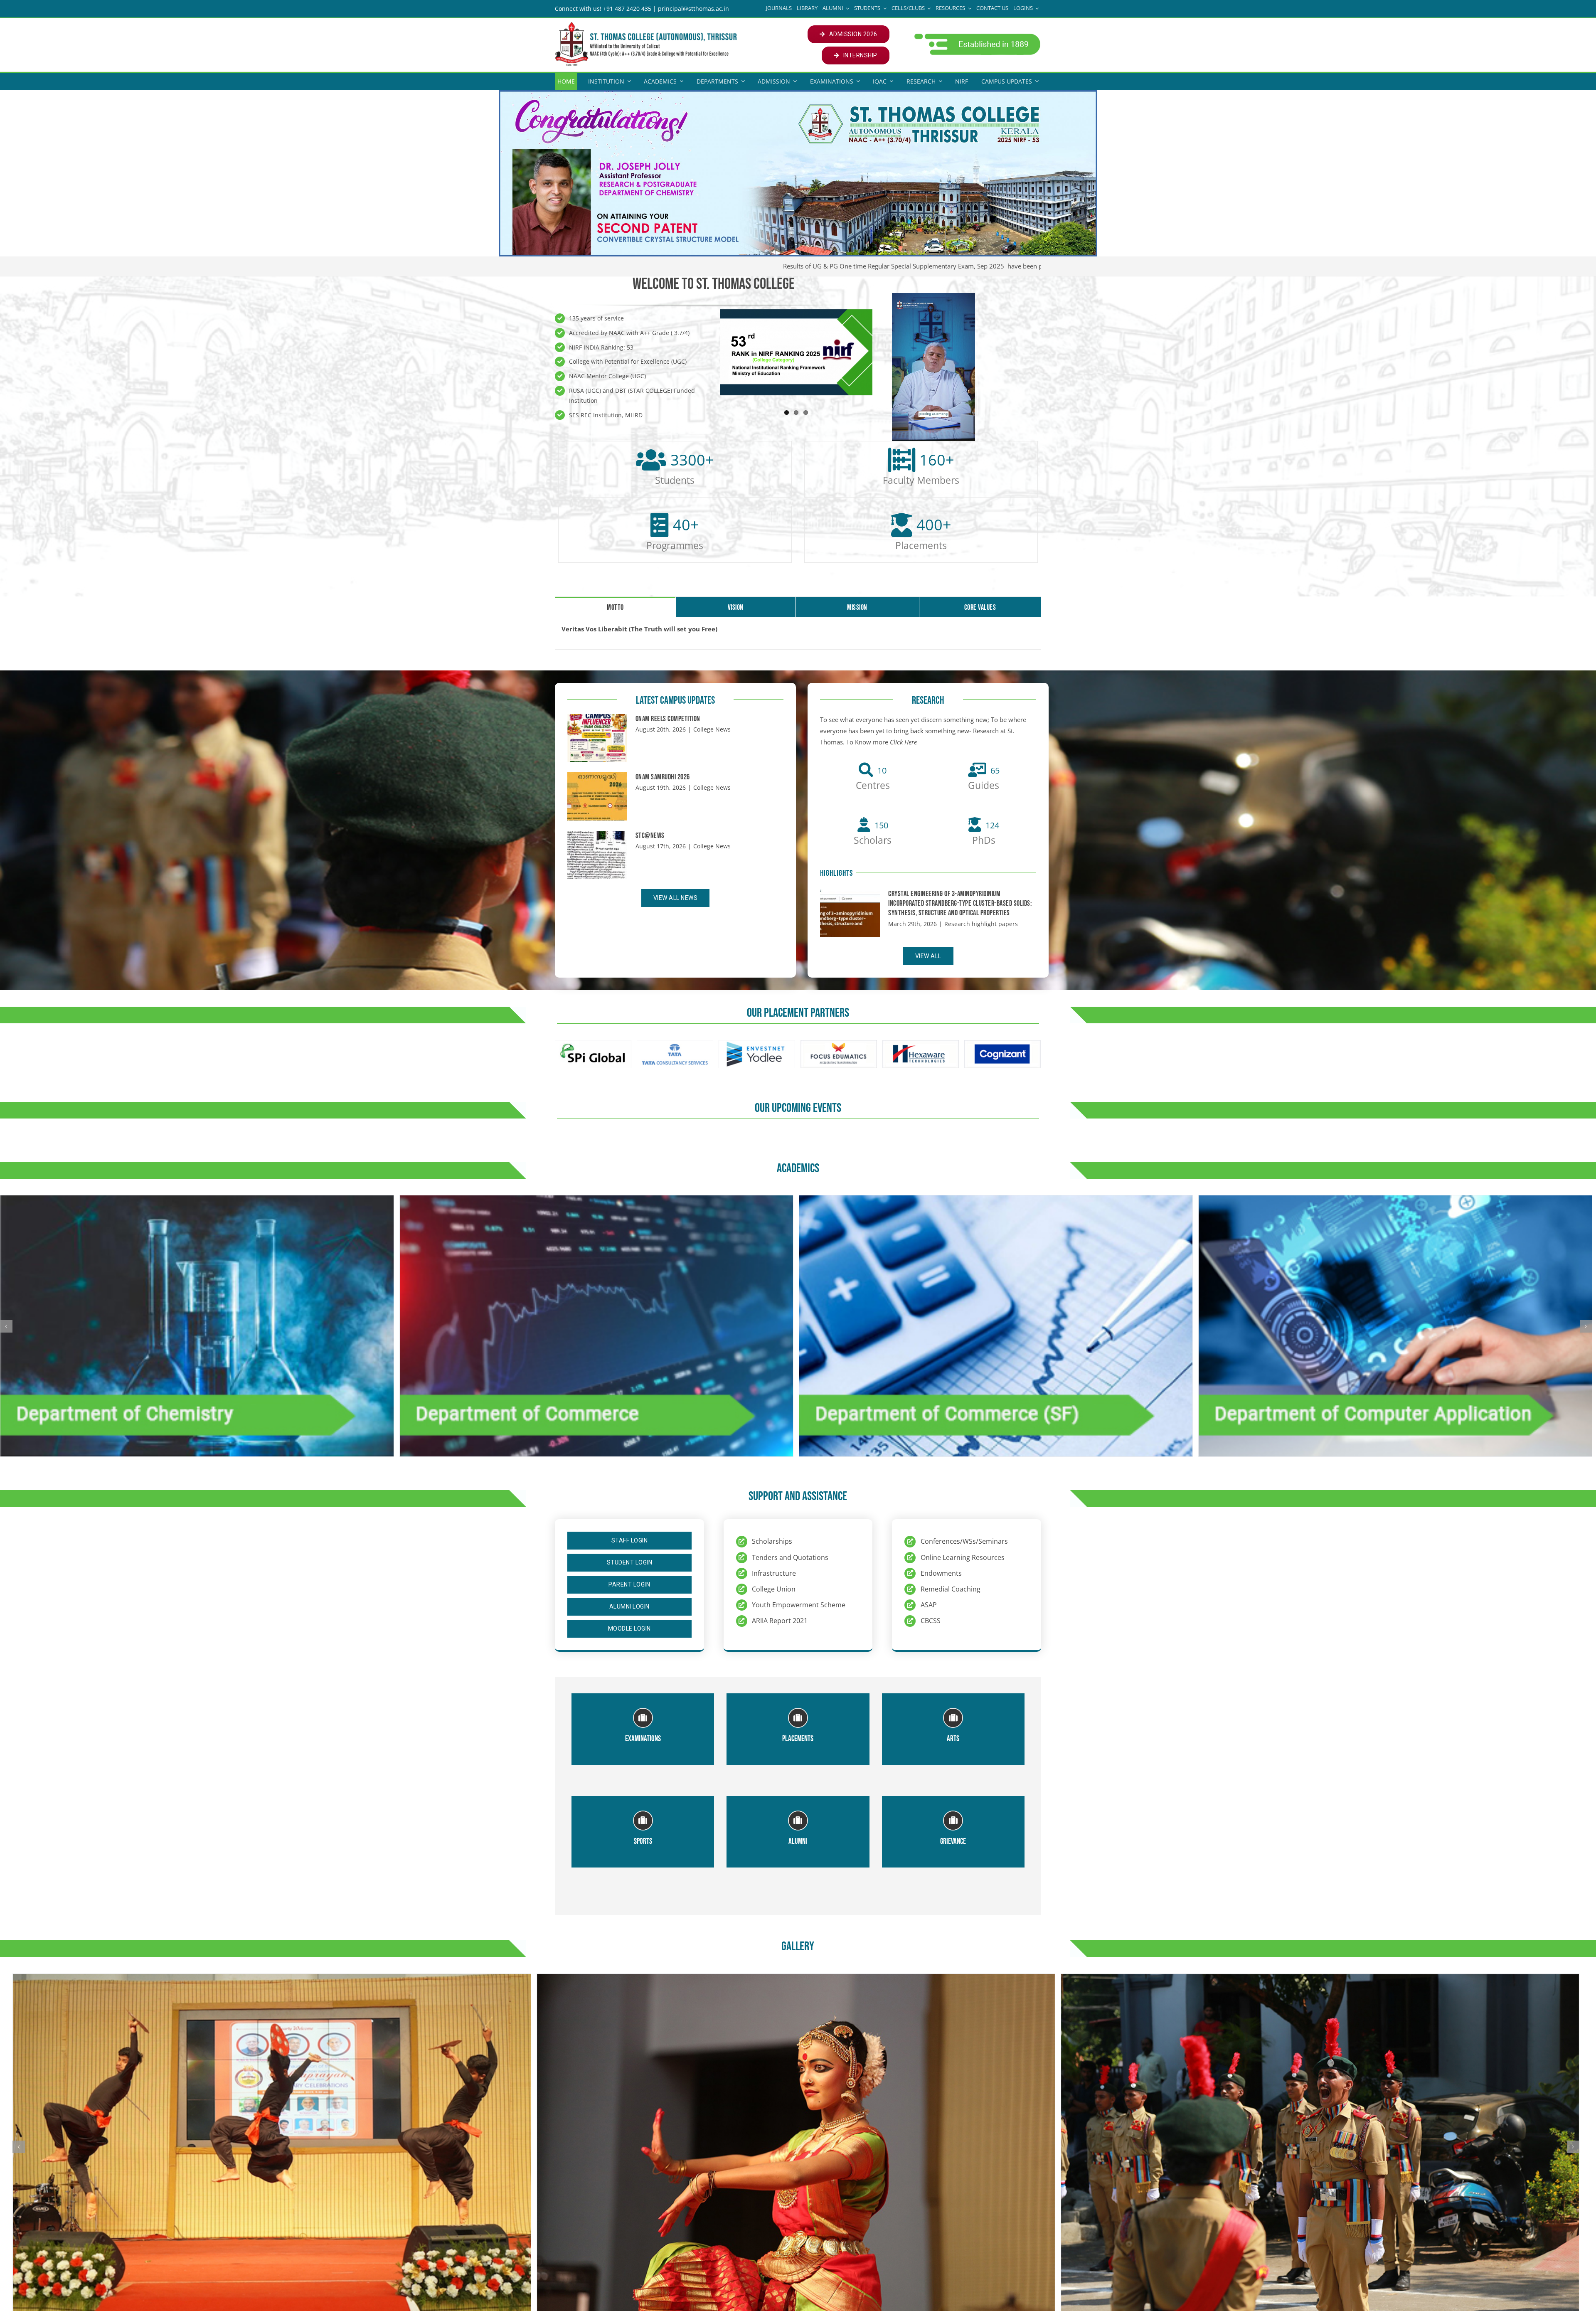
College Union (774, 1589)
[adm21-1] (977, 36)
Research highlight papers (981, 924)
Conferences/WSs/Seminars (964, 1541)
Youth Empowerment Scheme (799, 1605)
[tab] (615, 607)
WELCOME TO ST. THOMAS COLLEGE (714, 284)
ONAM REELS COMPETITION (668, 719)
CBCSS (931, 1621)
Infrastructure (774, 1573)
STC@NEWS (650, 836)
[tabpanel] (798, 633)
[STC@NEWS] (597, 855)
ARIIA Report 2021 (780, 1621)
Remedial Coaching (951, 1589)
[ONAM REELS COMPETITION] (597, 738)
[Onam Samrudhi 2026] (597, 796)
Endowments (941, 1573)
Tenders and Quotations (790, 1557)
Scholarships (772, 1541)
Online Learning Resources (963, 1557)
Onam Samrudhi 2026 (663, 777)
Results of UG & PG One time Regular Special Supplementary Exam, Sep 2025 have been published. (851, 266)
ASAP (929, 1605)
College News (712, 729)
